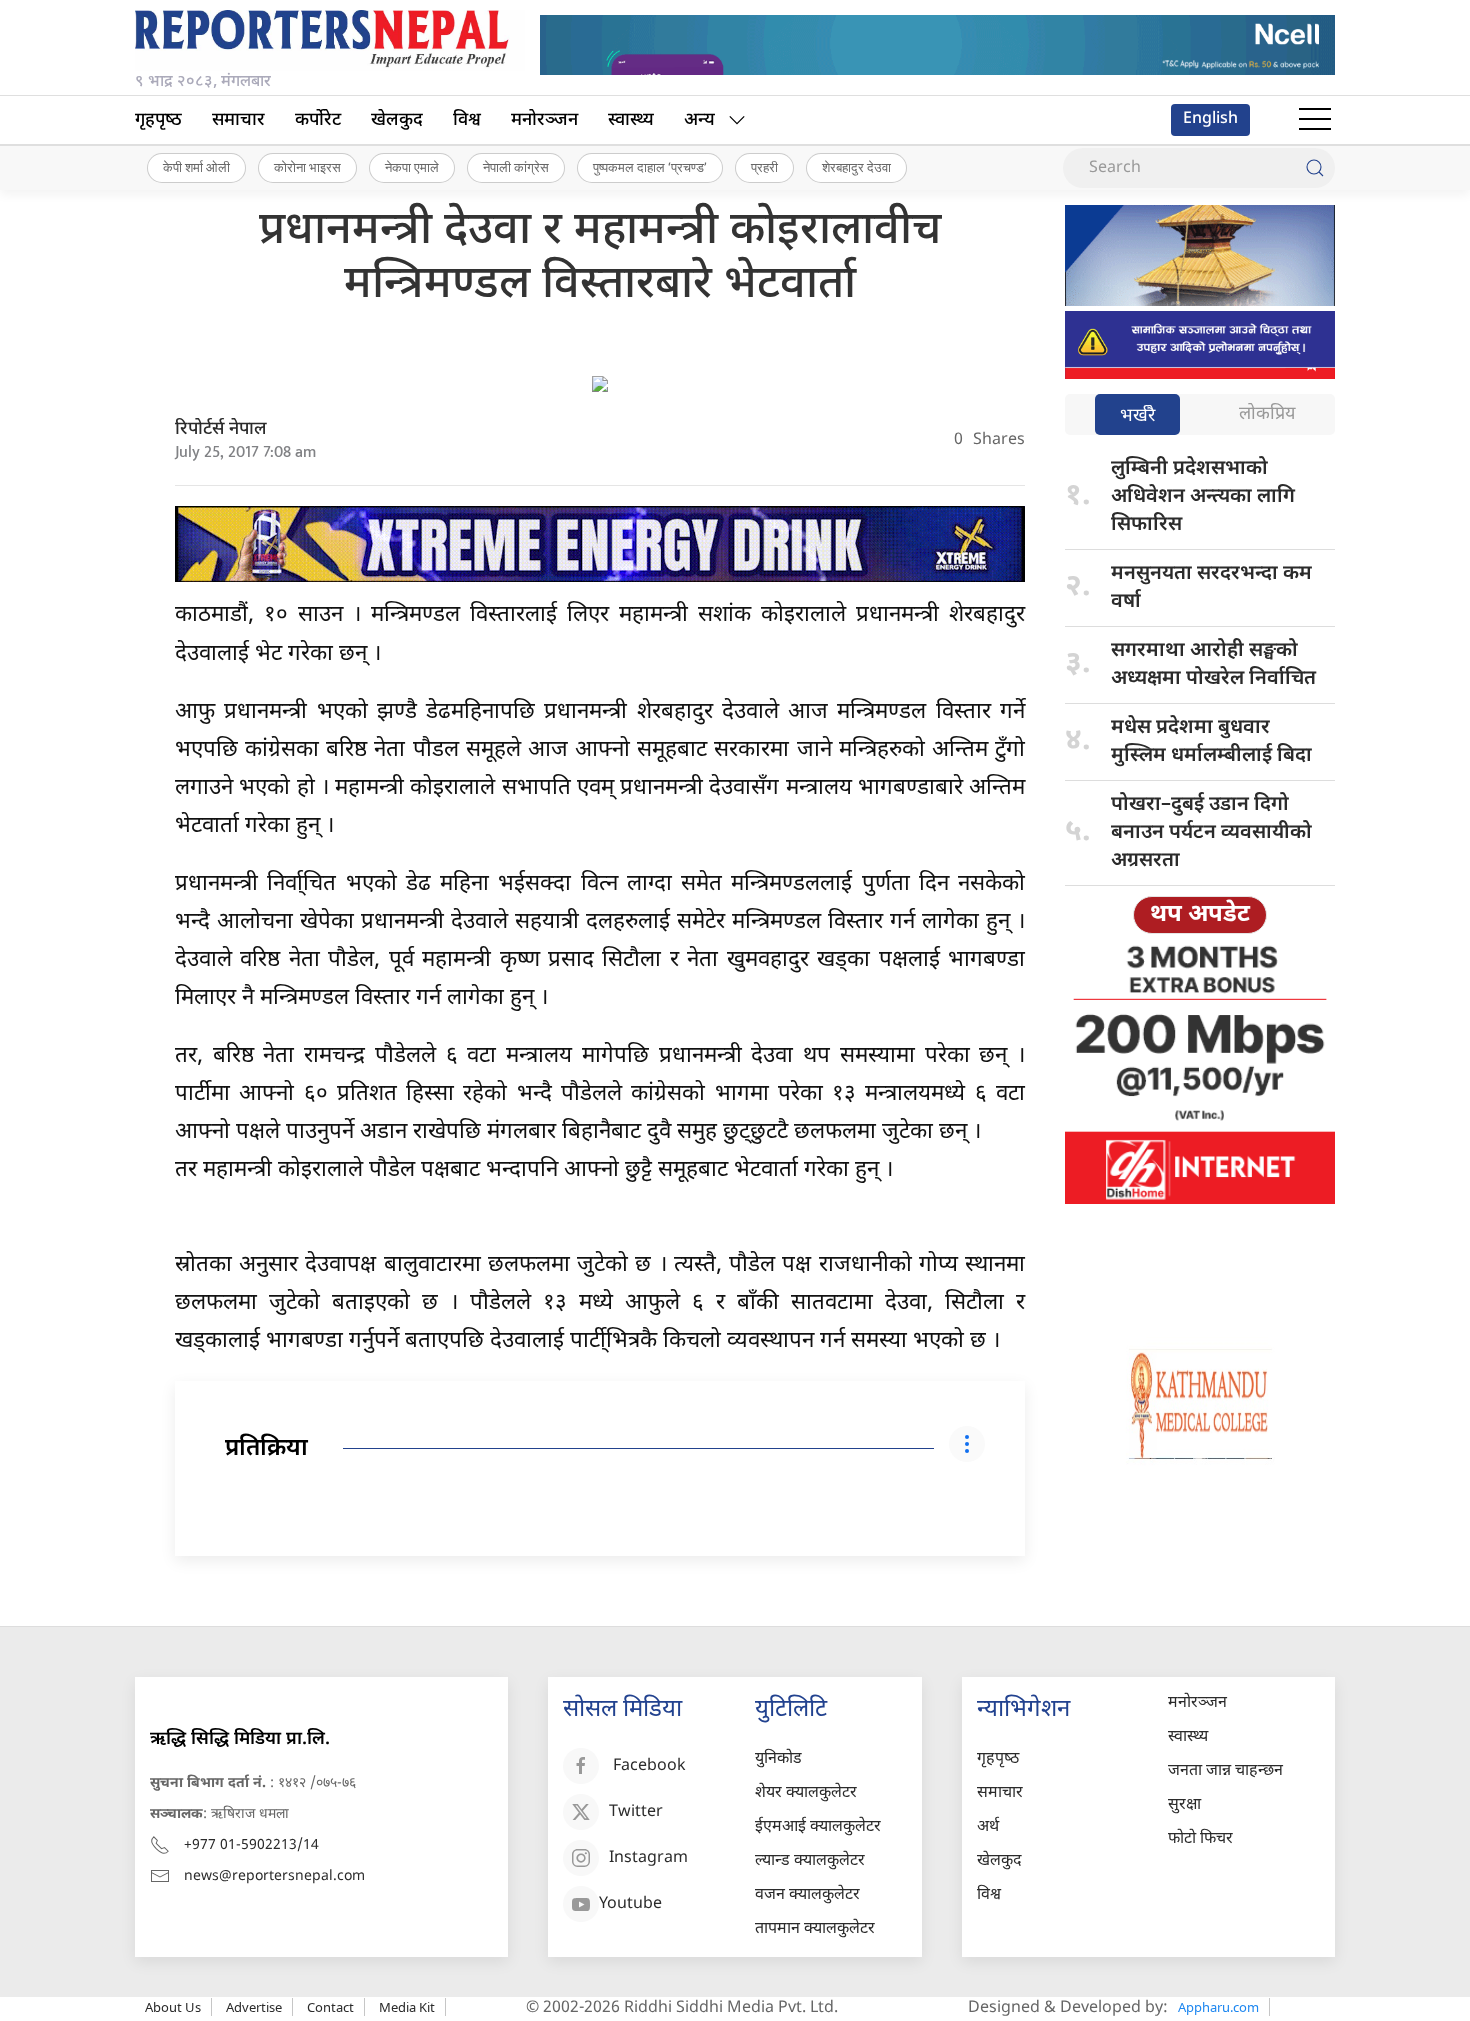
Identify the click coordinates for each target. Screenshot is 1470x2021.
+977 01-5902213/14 (251, 1845)
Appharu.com (1218, 2007)
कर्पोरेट (318, 120)
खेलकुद (397, 120)
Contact (330, 2007)
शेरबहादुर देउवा (856, 167)
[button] (1315, 120)
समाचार (238, 120)
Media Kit (407, 2007)
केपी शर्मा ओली (196, 167)
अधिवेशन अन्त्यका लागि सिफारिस (1203, 497)
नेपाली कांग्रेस (516, 167)
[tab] (1137, 416)
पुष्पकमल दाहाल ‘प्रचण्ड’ (650, 167)
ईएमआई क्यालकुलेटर (818, 1827)
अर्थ (988, 1827)
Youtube (630, 1904)
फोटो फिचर (1200, 1839)
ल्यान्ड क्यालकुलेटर (810, 1861)
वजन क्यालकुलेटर (807, 1895)
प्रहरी (764, 167)
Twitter (636, 1812)
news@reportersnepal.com (274, 1876)
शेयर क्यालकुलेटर (806, 1793)
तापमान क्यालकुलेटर (815, 1929)
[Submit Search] (1315, 168)
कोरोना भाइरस (307, 167)
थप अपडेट (1200, 915)
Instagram (648, 1858)
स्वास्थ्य (631, 120)
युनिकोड (778, 1759)
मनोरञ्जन (544, 120)
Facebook (649, 1766)
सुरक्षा (1184, 1805)
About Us (173, 2007)
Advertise (254, 2007)
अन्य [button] (699, 120)
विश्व (467, 120)
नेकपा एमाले (412, 167)
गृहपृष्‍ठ (158, 120)
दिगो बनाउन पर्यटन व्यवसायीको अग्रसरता (1211, 833)
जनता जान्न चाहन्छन (1225, 1771)
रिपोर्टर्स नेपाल (221, 429)
